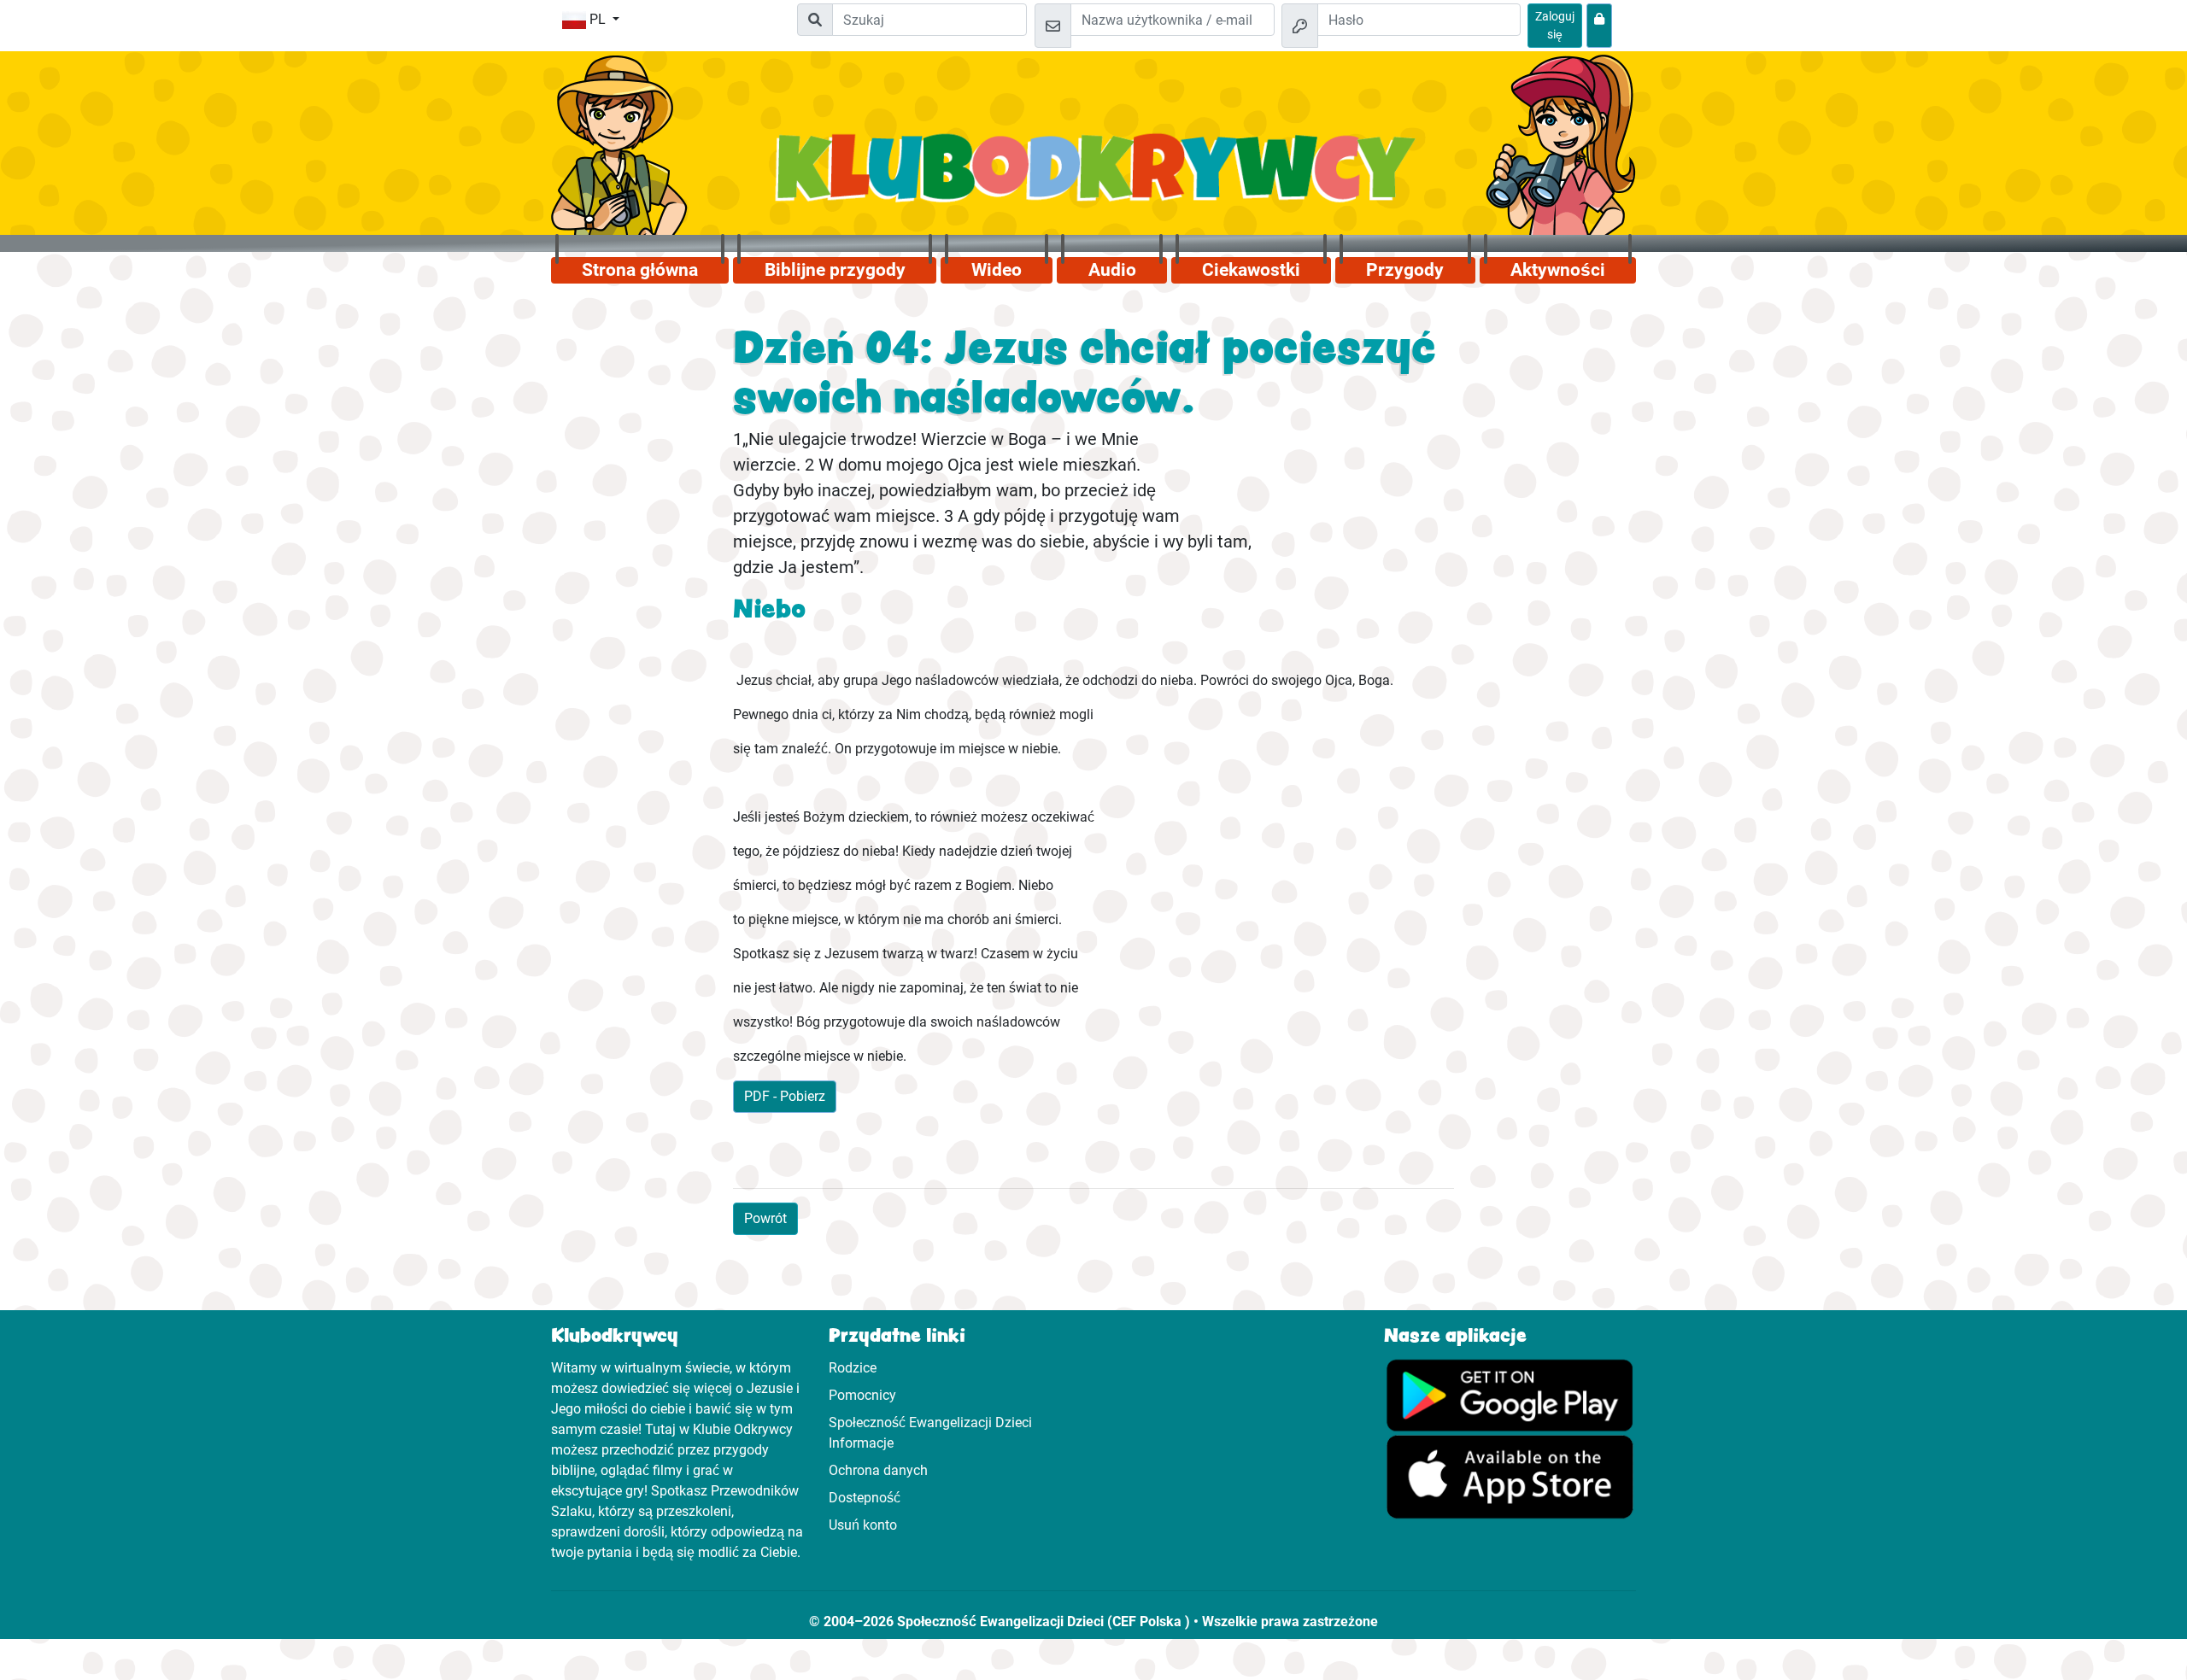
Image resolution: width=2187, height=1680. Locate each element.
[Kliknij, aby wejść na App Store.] (1510, 1475)
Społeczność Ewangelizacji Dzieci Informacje (930, 1433)
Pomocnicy (862, 1395)
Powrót (765, 1218)
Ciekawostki (1251, 270)
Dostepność (865, 1498)
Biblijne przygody (835, 270)
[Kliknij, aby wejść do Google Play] (1510, 1393)
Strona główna (640, 270)
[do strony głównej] (1094, 177)
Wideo (997, 270)
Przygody (1405, 270)
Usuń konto (863, 1525)
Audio (1112, 270)
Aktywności (1558, 270)
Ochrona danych (878, 1470)
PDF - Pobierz (785, 1096)
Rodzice (853, 1368)
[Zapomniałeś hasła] (1599, 26)
